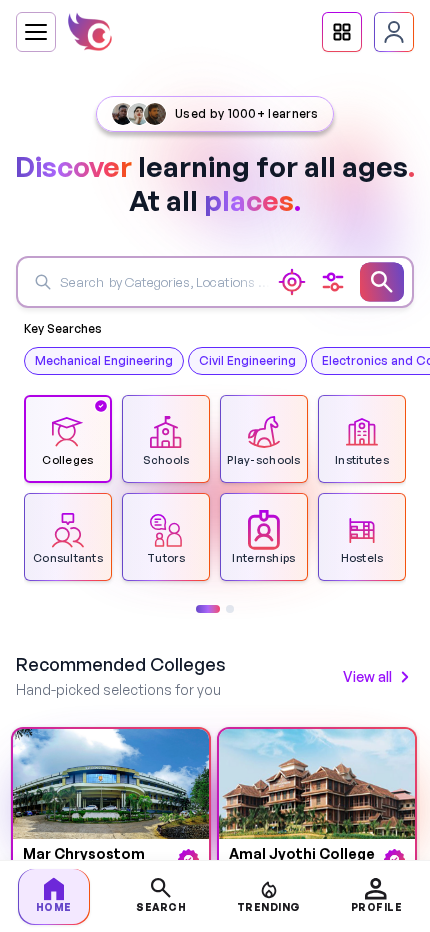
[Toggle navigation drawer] (36, 32)
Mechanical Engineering (104, 360)
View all (367, 676)
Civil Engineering (247, 360)
